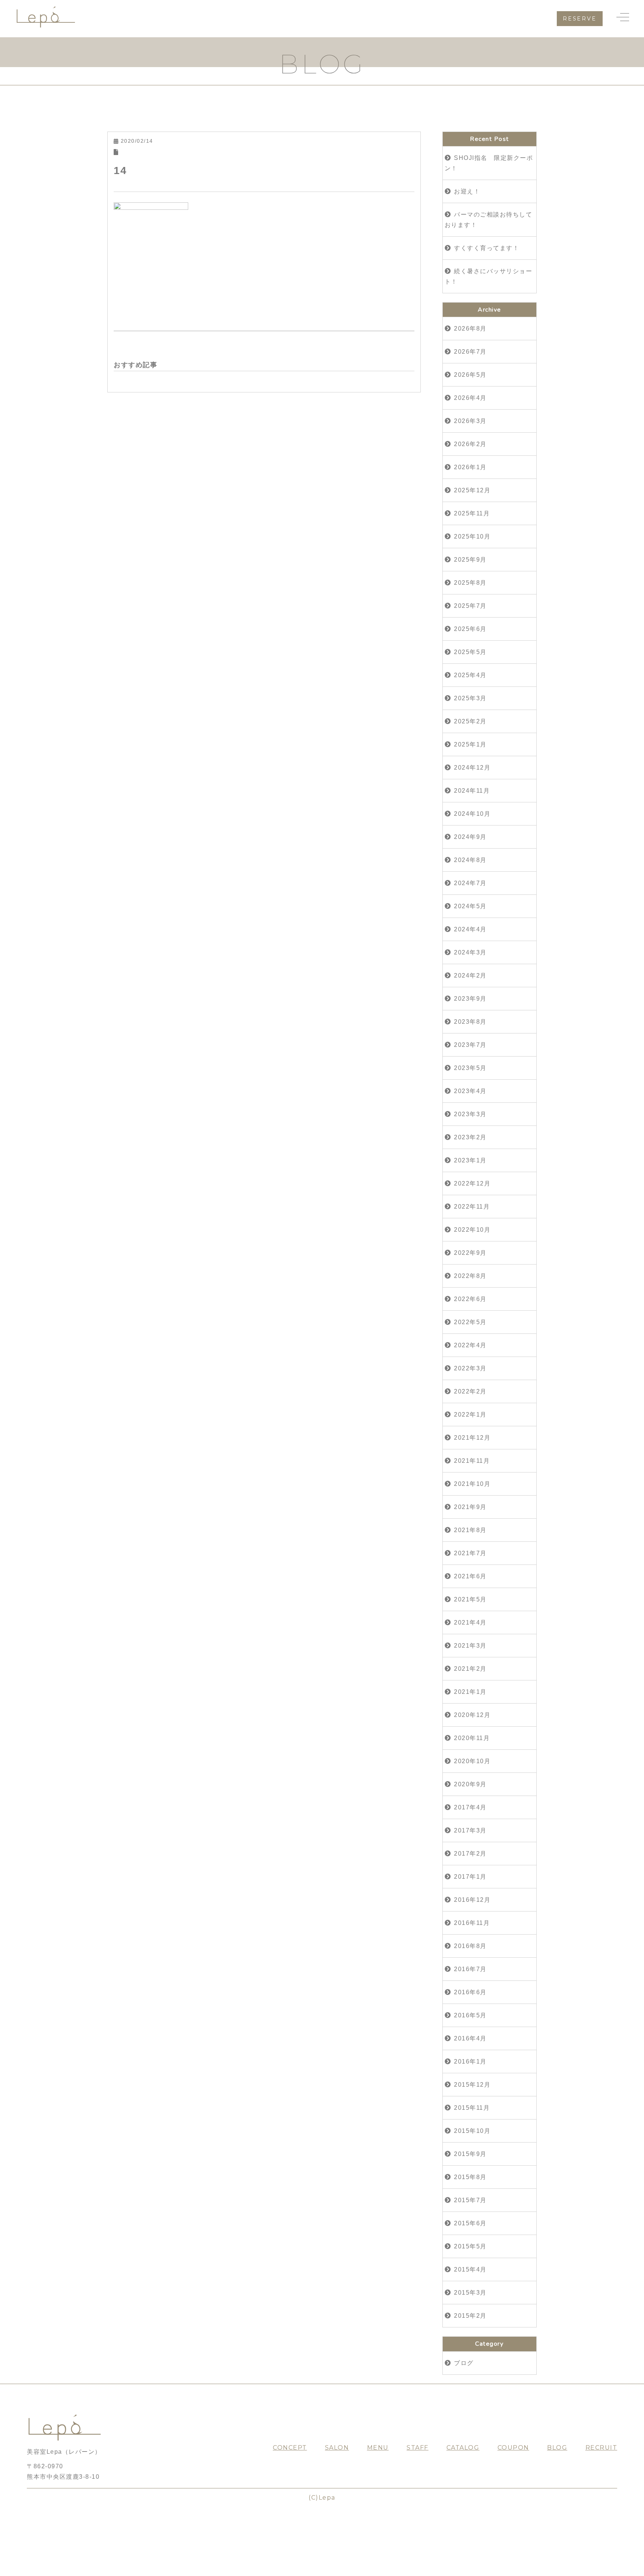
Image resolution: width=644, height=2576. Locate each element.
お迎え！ (467, 191)
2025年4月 (470, 675)
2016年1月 (470, 2062)
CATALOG (463, 2448)
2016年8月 (470, 1946)
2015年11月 (472, 2108)
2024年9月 (470, 837)
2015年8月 (470, 2177)
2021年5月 (470, 1599)
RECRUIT (602, 2448)
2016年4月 (470, 2038)
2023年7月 (470, 1045)
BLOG (557, 2448)
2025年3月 (470, 698)
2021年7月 (470, 1553)
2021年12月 (472, 1438)
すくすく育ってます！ (487, 248)
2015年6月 (470, 2223)
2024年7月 (470, 883)
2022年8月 (470, 1276)
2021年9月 (470, 1507)
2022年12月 (472, 1183)
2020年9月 (470, 1784)
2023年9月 (470, 999)
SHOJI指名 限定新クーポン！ (489, 163)
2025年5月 (470, 652)
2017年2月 (470, 1854)
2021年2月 (470, 1669)
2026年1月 (470, 467)
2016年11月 (472, 1923)
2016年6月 (470, 1992)
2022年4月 (470, 1345)
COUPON (513, 2448)
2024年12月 (472, 768)
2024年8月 (470, 860)
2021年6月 (470, 1576)
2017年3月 (470, 1830)
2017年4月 (470, 1807)
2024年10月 (472, 814)
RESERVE (580, 19)
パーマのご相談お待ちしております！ (489, 220)
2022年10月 (472, 1230)
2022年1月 (470, 1415)
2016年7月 (470, 1969)
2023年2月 (470, 1137)
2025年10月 (472, 536)
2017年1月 (470, 1877)
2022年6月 (470, 1299)
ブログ (464, 2363)
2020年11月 (472, 1738)
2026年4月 (470, 398)
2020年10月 (472, 1761)
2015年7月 (470, 2200)
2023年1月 (470, 1160)
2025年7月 (470, 606)
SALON (337, 2448)
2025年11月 (472, 513)
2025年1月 (470, 744)
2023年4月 (470, 1091)
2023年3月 (470, 1114)
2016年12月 (472, 1900)
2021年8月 (470, 1530)
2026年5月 (470, 375)
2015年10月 (472, 2131)
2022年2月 (470, 1391)
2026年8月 (470, 329)
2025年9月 (470, 560)
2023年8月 (470, 1022)
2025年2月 (470, 721)
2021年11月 (472, 1461)
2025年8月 (470, 583)
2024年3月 (470, 952)
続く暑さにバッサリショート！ (489, 276)
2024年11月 (472, 791)
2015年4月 (470, 2269)
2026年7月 (470, 352)
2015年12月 (472, 2085)
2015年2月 (470, 2316)
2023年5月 (470, 1068)
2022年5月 (470, 1322)
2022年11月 (472, 1207)
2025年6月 (470, 629)
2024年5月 (470, 906)
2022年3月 (470, 1368)
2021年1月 (470, 1692)
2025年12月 (472, 490)
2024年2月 (470, 976)
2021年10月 (472, 1484)
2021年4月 (470, 1622)
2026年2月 (470, 444)
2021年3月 (470, 1646)
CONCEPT (290, 2448)
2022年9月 (470, 1253)
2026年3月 (470, 421)
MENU (378, 2448)
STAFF (418, 2448)
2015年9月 (470, 2154)
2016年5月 (470, 2015)
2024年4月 (470, 929)
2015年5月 (470, 2246)
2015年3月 (470, 2293)
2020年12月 (472, 1715)
